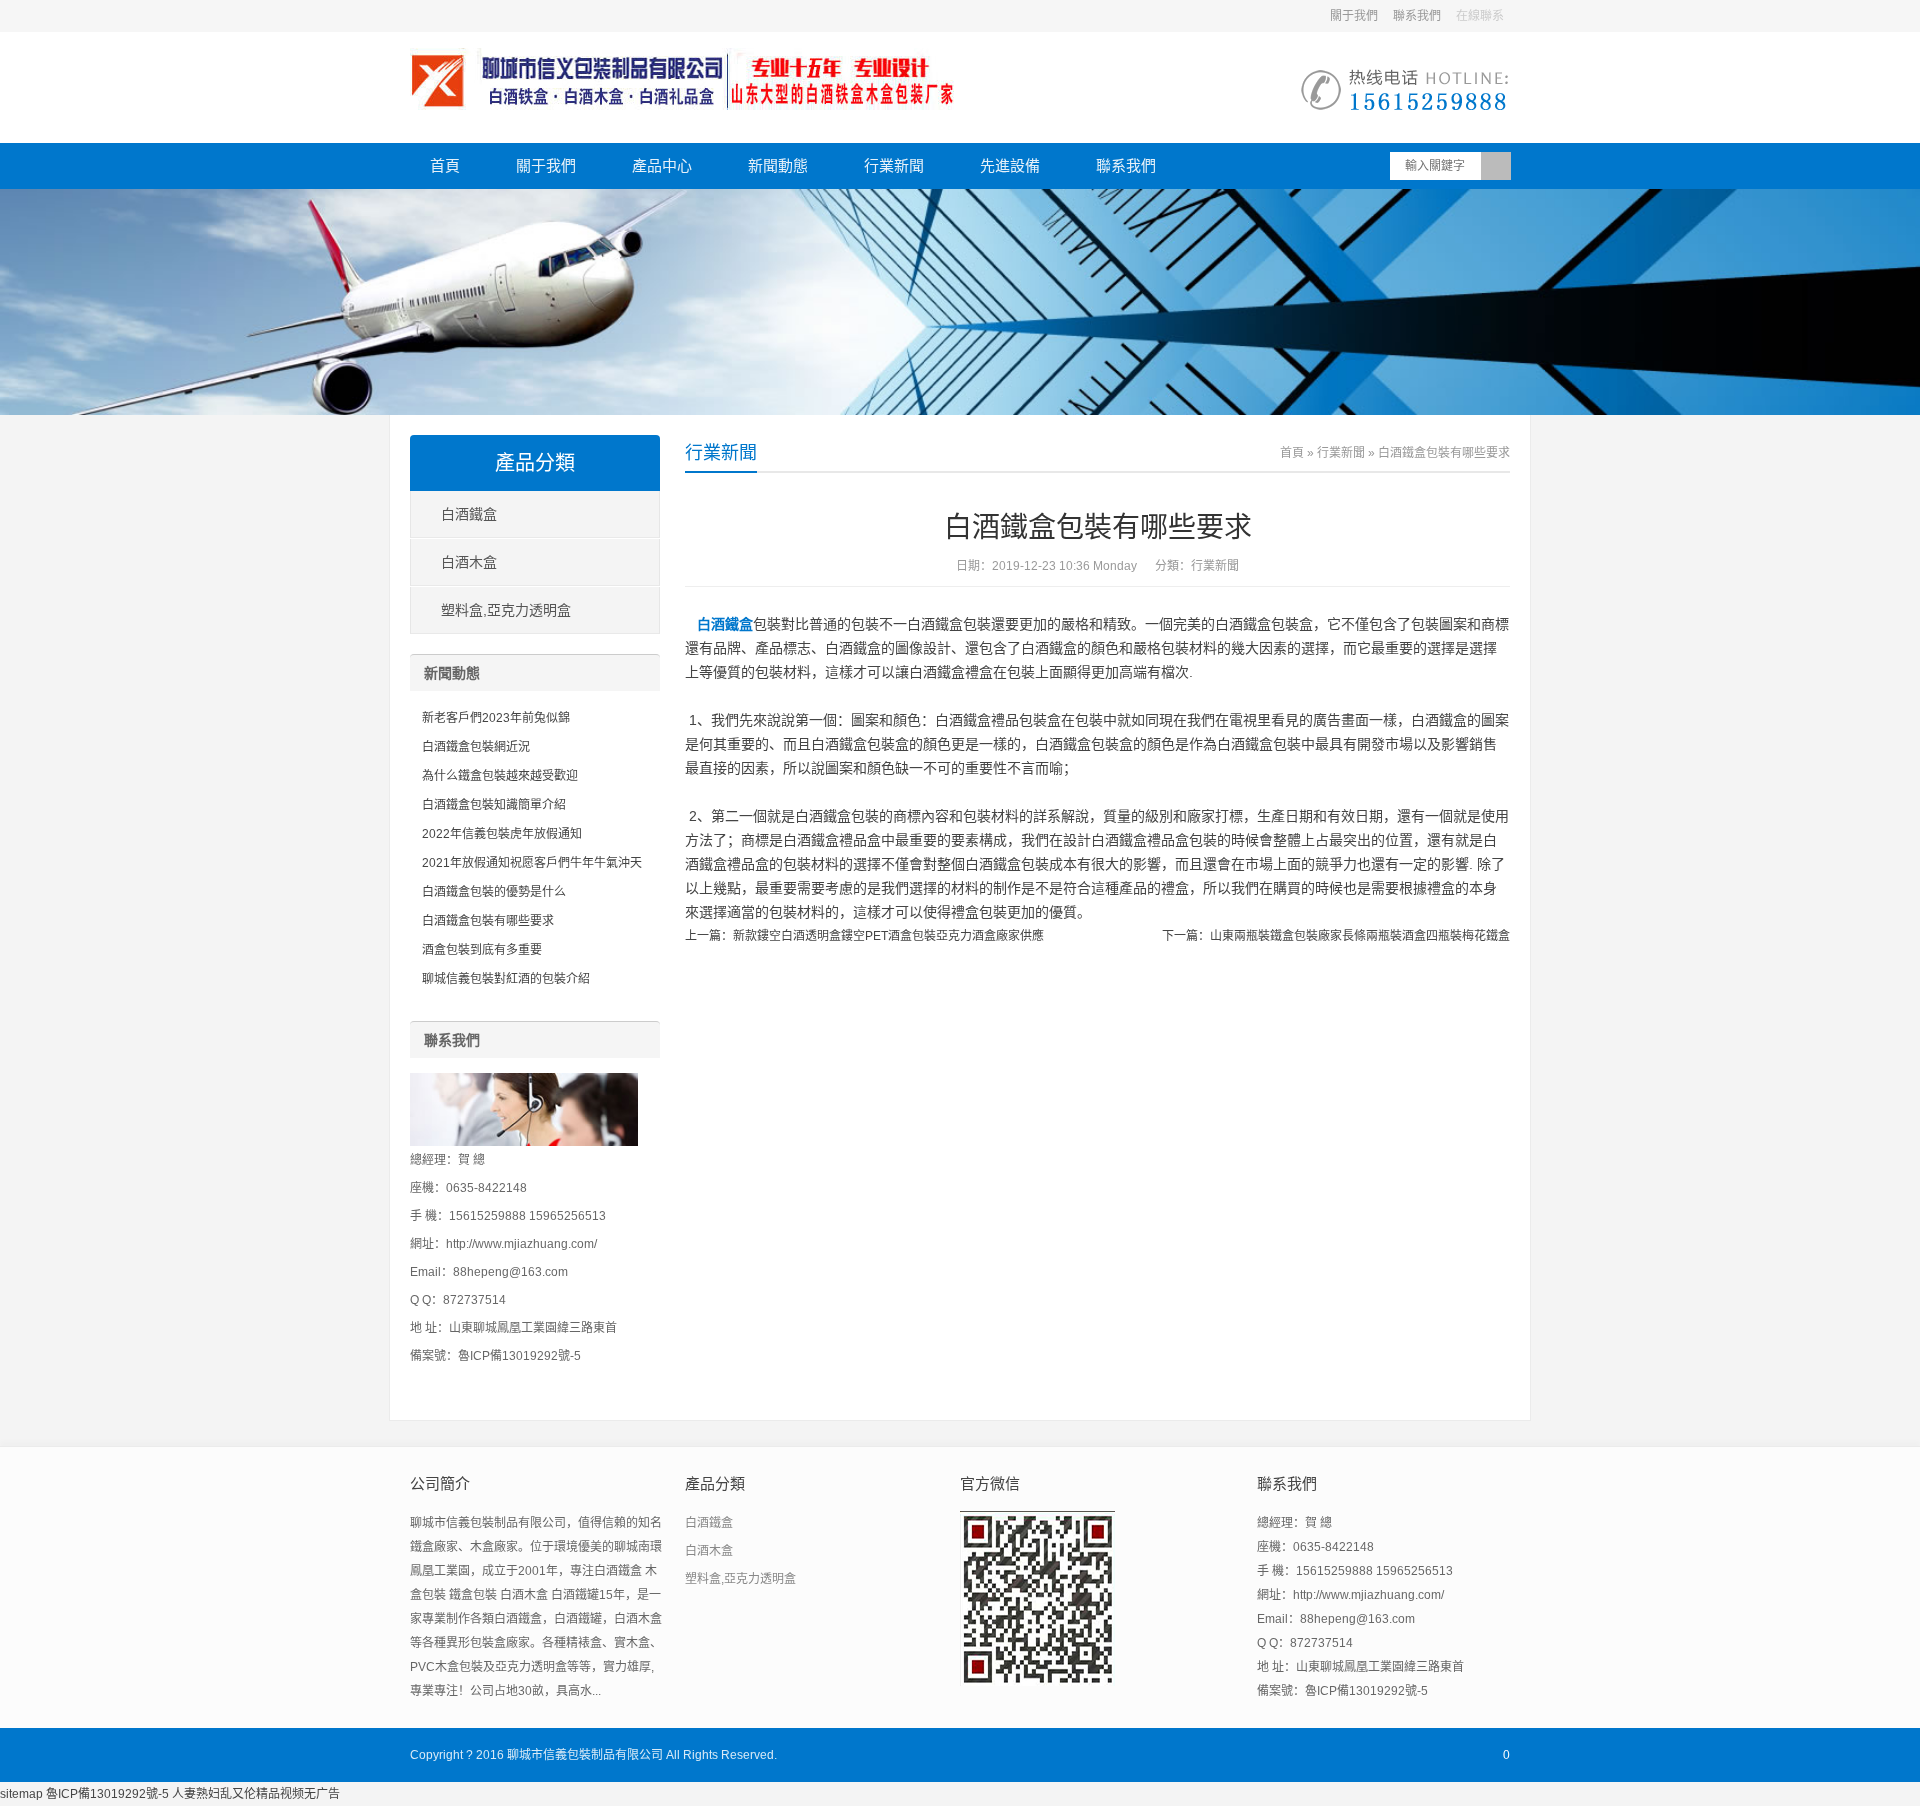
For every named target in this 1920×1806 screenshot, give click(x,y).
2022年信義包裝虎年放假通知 (502, 834)
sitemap (21, 1794)
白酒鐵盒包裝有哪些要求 (488, 921)
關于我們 (1354, 16)
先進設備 (1010, 165)
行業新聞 (894, 165)
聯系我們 (1417, 16)
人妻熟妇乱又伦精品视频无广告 (256, 1794)
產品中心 (662, 165)
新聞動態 (778, 165)
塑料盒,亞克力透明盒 (506, 610)
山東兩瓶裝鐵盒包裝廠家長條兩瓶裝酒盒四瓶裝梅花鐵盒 (1360, 936)
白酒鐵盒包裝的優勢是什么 (494, 892)
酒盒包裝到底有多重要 (482, 950)
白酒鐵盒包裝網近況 (476, 747)
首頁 (445, 165)
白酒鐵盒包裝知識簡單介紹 (494, 805)
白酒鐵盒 (725, 624)
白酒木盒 (469, 562)
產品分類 (535, 463)
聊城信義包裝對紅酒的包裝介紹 (506, 979)
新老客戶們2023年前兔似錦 (496, 718)
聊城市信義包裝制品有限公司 (585, 1755)
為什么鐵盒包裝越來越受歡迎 (500, 776)
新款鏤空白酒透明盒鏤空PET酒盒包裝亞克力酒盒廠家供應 (888, 936)
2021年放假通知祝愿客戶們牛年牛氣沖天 (532, 863)
